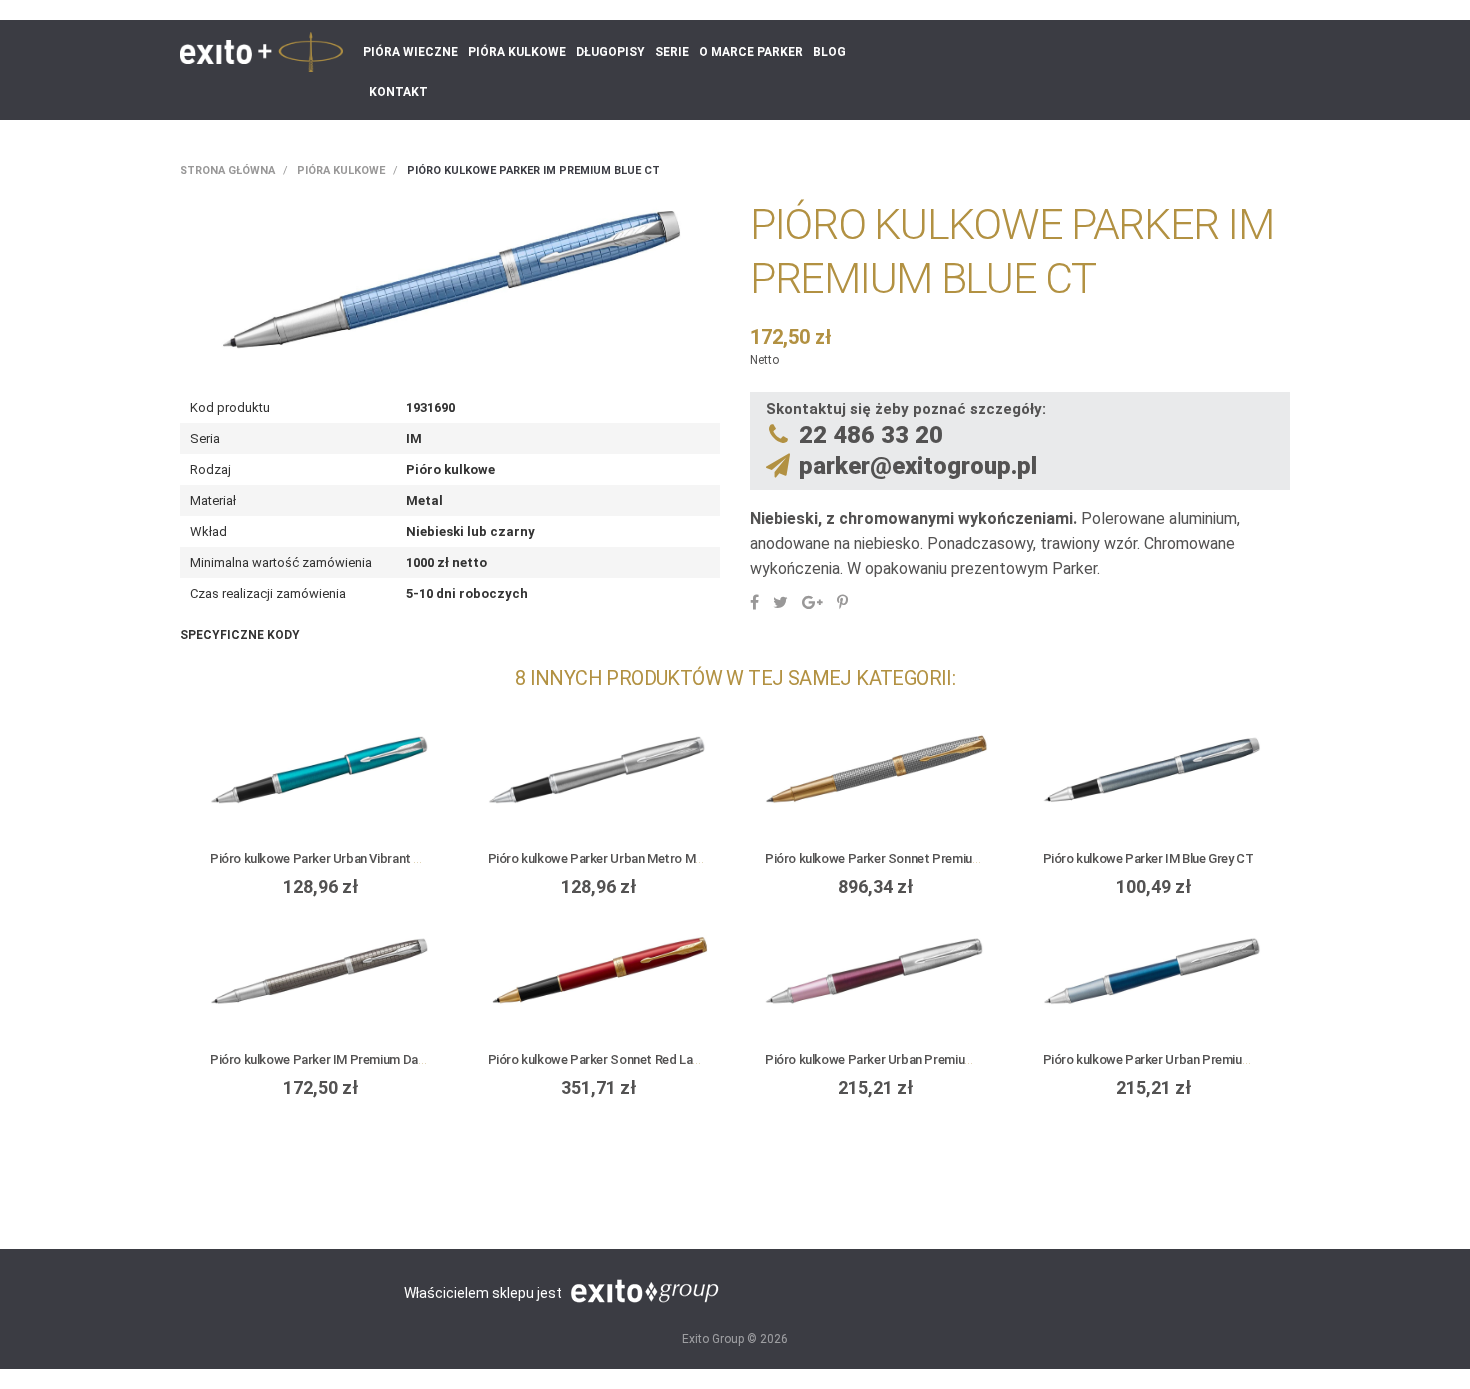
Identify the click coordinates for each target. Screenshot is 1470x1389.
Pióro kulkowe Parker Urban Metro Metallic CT (619, 858)
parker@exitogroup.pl (918, 466)
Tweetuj (780, 602)
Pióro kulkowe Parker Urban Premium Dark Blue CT (1185, 1059)
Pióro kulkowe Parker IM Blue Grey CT (1148, 858)
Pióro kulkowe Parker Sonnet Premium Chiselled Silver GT (927, 858)
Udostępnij (754, 602)
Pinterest (842, 602)
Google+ (812, 602)
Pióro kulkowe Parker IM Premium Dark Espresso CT (357, 1059)
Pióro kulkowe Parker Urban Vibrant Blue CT (333, 858)
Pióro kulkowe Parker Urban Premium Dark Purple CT (914, 1059)
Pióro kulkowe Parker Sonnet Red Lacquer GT (617, 1059)
